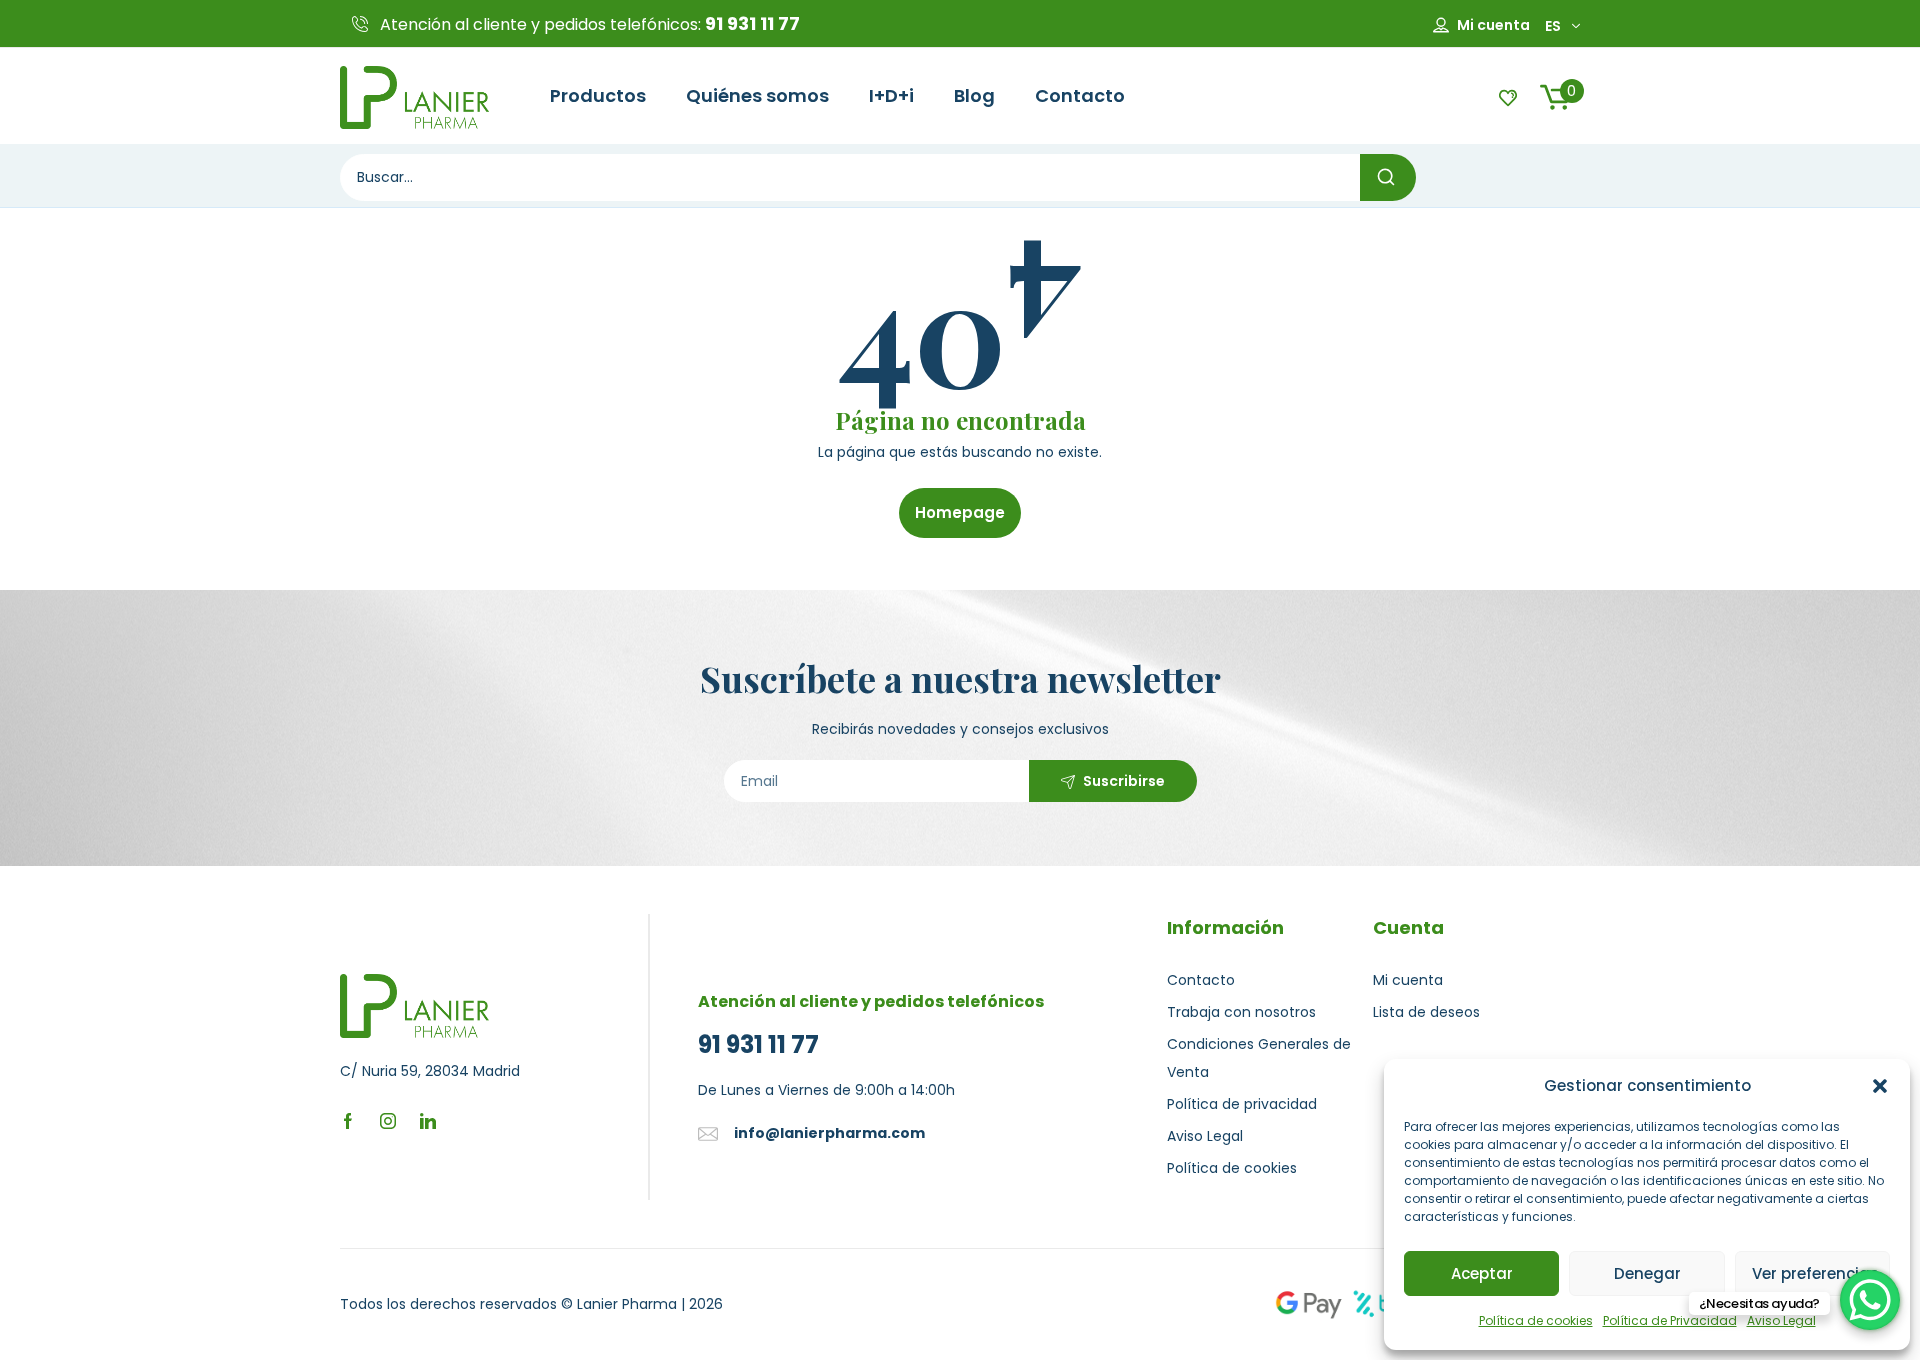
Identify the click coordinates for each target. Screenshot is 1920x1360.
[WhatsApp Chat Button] (1870, 1300)
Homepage (960, 512)
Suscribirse (1124, 781)
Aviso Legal (1781, 1320)
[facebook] (348, 1120)
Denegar (1647, 1273)
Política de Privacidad (1670, 1320)
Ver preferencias (1815, 1273)
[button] (1880, 1086)
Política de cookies (1536, 1320)
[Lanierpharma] (415, 96)
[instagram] (388, 1120)
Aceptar (1482, 1273)
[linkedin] (428, 1120)
